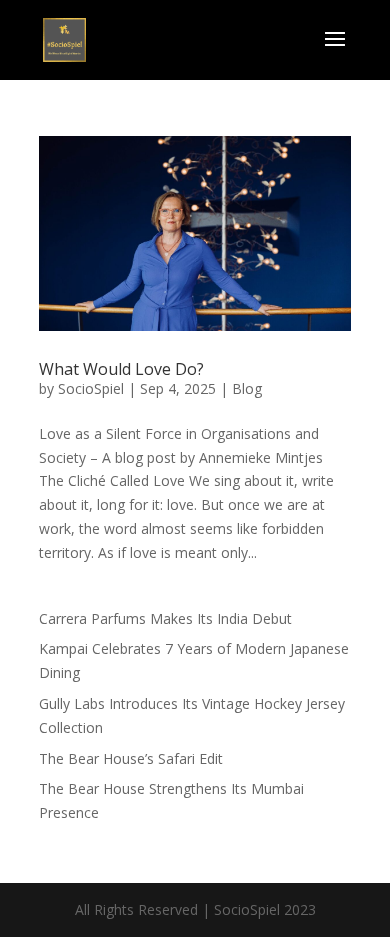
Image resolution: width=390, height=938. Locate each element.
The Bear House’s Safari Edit (131, 758)
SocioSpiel (91, 388)
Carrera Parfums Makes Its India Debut (165, 618)
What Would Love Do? (121, 369)
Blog (247, 388)
